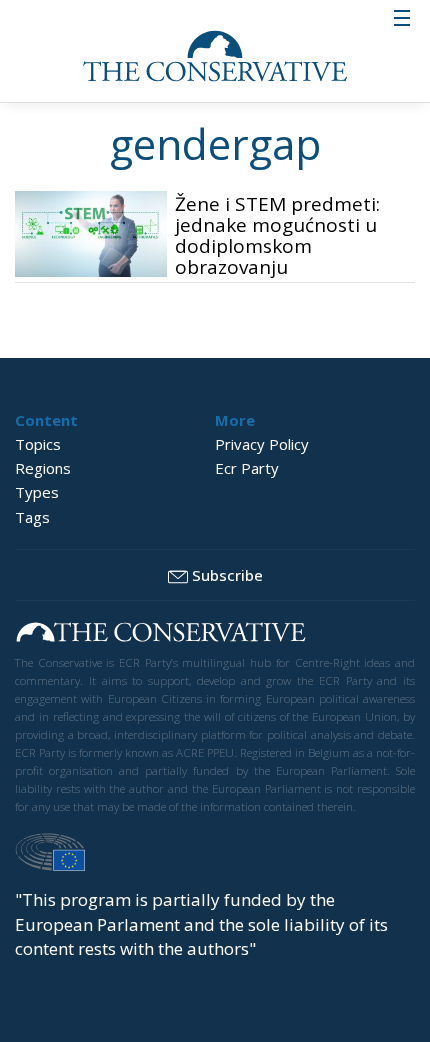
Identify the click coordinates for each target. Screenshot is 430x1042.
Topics (38, 444)
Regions (43, 468)
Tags (32, 517)
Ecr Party (247, 468)
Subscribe (227, 575)
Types (37, 492)
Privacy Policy (262, 444)
